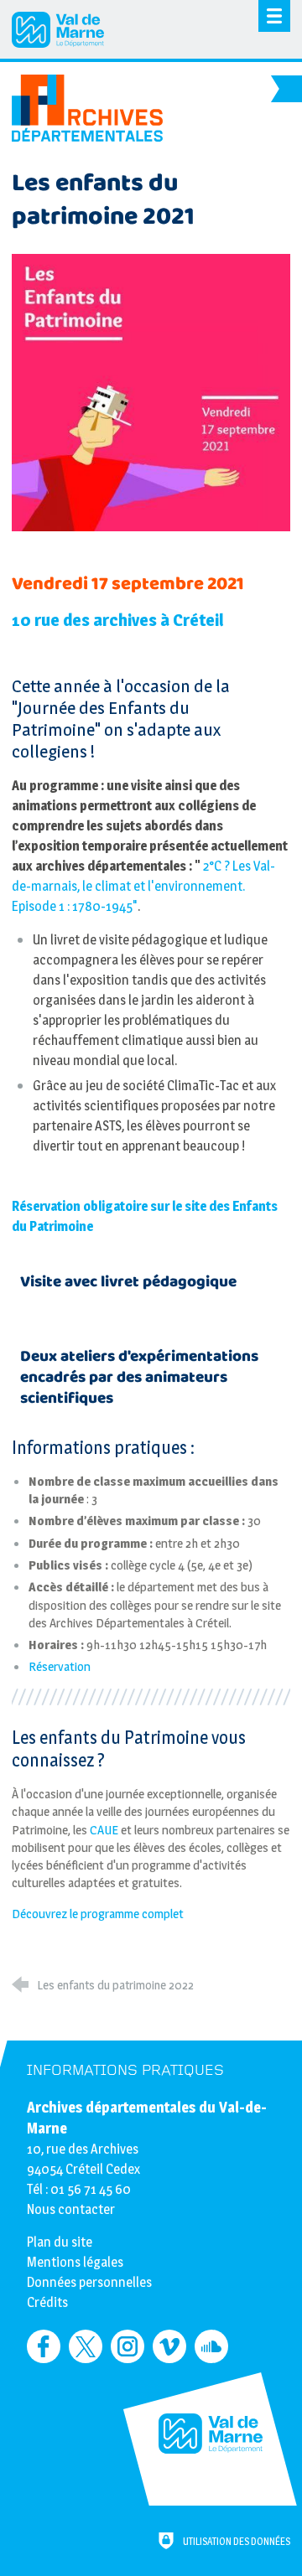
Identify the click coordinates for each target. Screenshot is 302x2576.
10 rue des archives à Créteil (117, 620)
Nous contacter (71, 2209)
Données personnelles (89, 2282)
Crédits (47, 2302)
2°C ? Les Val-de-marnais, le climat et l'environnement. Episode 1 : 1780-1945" (143, 886)
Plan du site (60, 2242)
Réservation (60, 1666)
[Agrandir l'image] (151, 392)
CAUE (104, 1830)
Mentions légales (75, 2262)
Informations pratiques (125, 2070)
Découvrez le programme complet (98, 1914)
